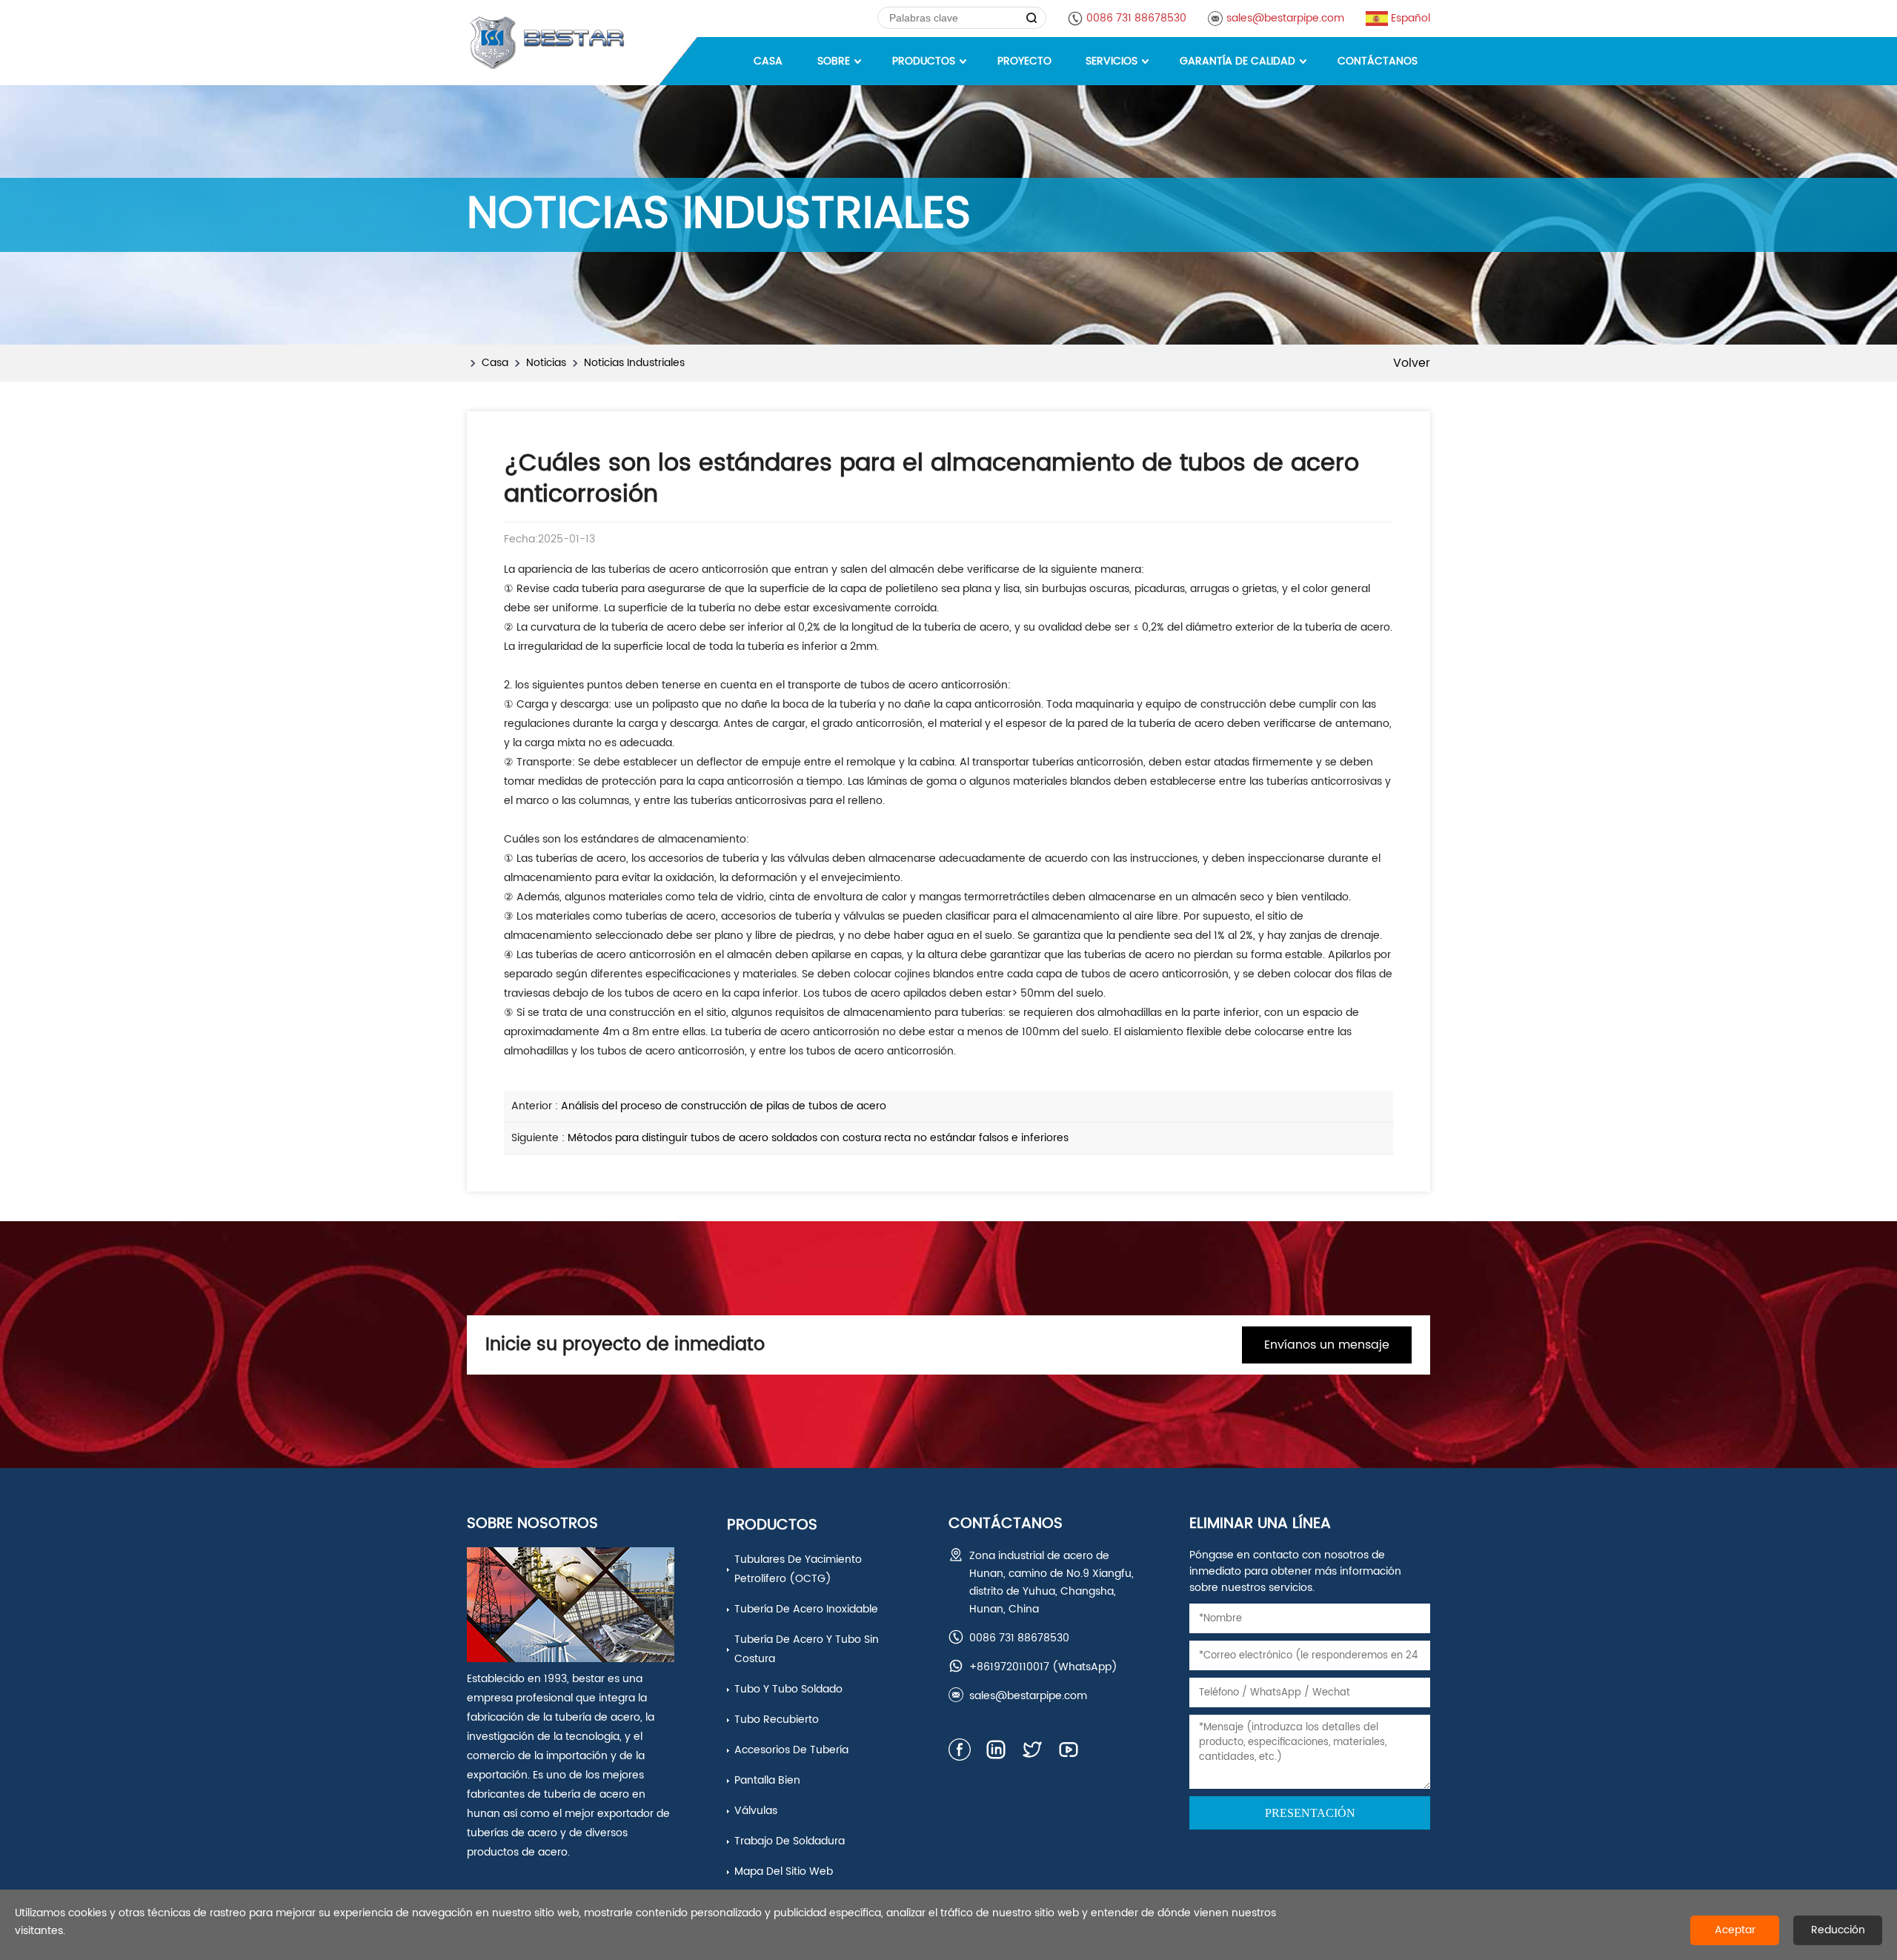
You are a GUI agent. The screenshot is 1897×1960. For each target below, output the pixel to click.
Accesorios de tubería (791, 1750)
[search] (1032, 18)
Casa (495, 363)
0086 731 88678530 (1136, 18)
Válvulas (756, 1811)
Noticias (546, 363)
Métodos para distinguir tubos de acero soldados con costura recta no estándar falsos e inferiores (818, 1138)
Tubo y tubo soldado (788, 1689)
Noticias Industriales (634, 363)
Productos (772, 1525)
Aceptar (1735, 1930)
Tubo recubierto (777, 1720)
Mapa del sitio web (784, 1871)
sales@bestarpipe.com (1285, 18)
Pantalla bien (767, 1780)
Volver (1412, 363)
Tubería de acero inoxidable (806, 1609)
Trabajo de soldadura (790, 1841)
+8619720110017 (1009, 1667)
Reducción (1838, 1930)
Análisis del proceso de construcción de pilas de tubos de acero (724, 1106)
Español (1411, 18)
